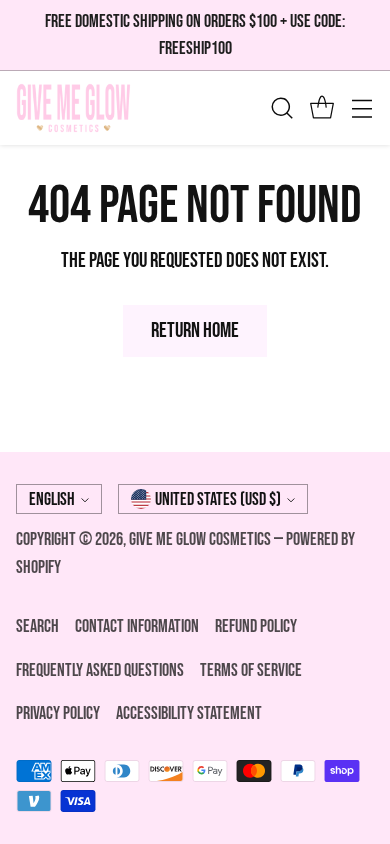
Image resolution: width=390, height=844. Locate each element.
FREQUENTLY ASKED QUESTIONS (100, 670)
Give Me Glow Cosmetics (201, 539)
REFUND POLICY (256, 626)
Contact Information (137, 626)
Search (37, 626)
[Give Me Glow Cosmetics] (73, 108)
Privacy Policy (58, 713)
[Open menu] (361, 108)
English (52, 499)
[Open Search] (281, 108)
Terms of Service (251, 670)
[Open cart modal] (321, 108)
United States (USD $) (218, 499)
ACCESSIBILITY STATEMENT (189, 713)
